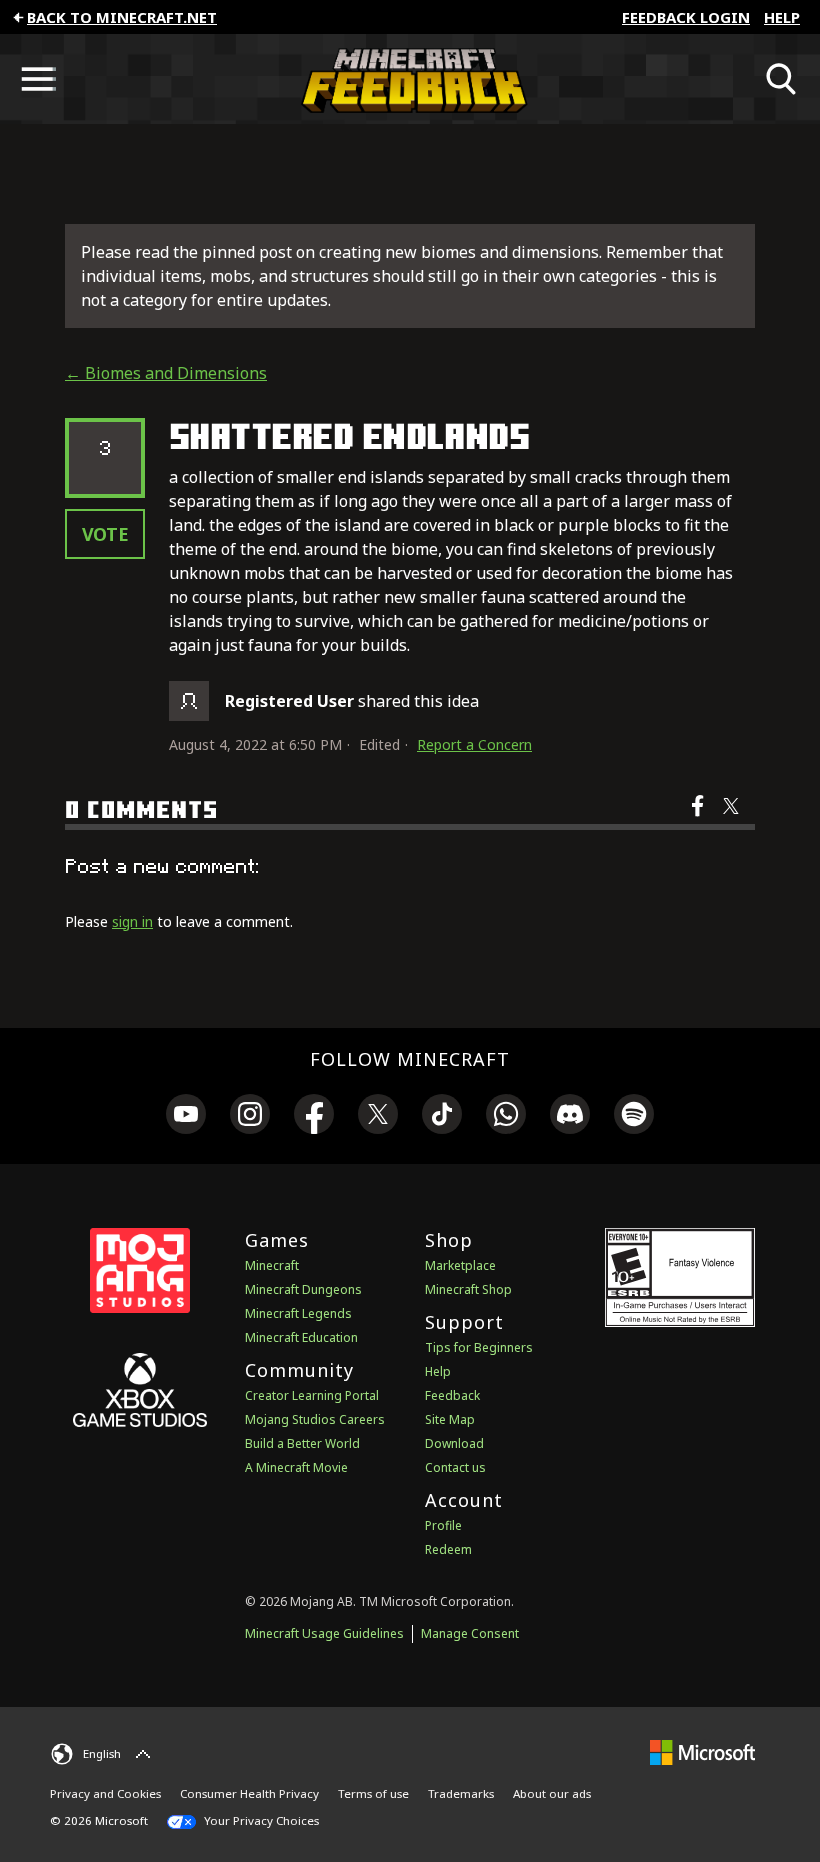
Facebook (699, 819)
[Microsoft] (702, 1751)
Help (782, 17)
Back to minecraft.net (122, 17)
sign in (132, 921)
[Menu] (38, 79)
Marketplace (460, 1265)
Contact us (455, 1467)
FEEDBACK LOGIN (686, 17)
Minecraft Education (301, 1337)
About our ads (552, 1793)
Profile (443, 1525)
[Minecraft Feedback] (410, 79)
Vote (105, 534)
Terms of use (373, 1793)
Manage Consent (470, 1633)
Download (454, 1443)
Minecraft (272, 1265)
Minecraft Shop (468, 1289)
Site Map (450, 1419)
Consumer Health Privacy (249, 1793)
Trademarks (461, 1793)
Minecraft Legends (298, 1313)
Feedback (452, 1395)
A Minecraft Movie (296, 1467)
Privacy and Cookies (105, 1793)
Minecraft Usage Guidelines (324, 1633)
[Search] (782, 79)
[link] (186, 1117)
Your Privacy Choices (260, 1820)
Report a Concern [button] (474, 744)
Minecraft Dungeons (303, 1289)
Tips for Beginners (479, 1347)
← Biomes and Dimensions (166, 373)
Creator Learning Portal (312, 1395)
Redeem (448, 1549)
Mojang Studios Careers (315, 1419)
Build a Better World (302, 1443)
